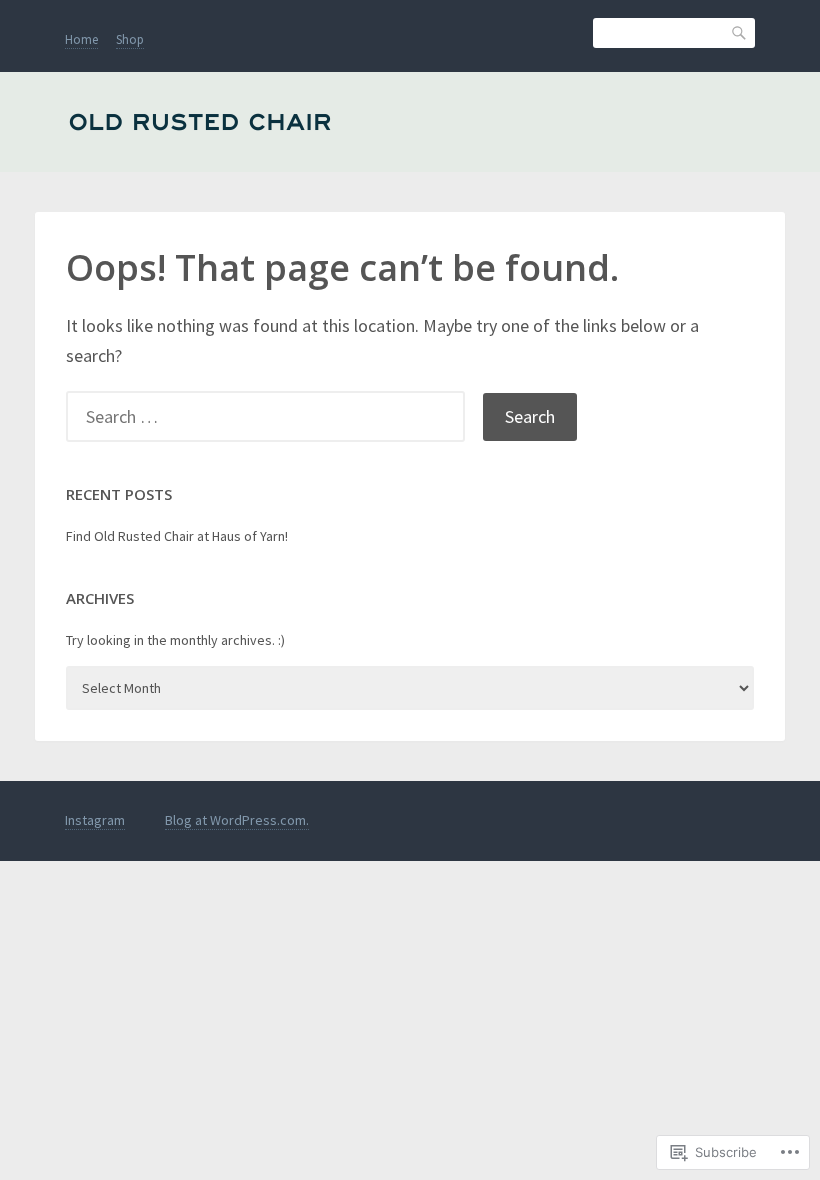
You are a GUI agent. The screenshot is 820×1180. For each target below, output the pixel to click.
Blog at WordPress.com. (237, 820)
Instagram (95, 820)
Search (740, 31)
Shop (130, 39)
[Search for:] (274, 416)
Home (81, 39)
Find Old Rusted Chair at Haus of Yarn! (177, 536)
